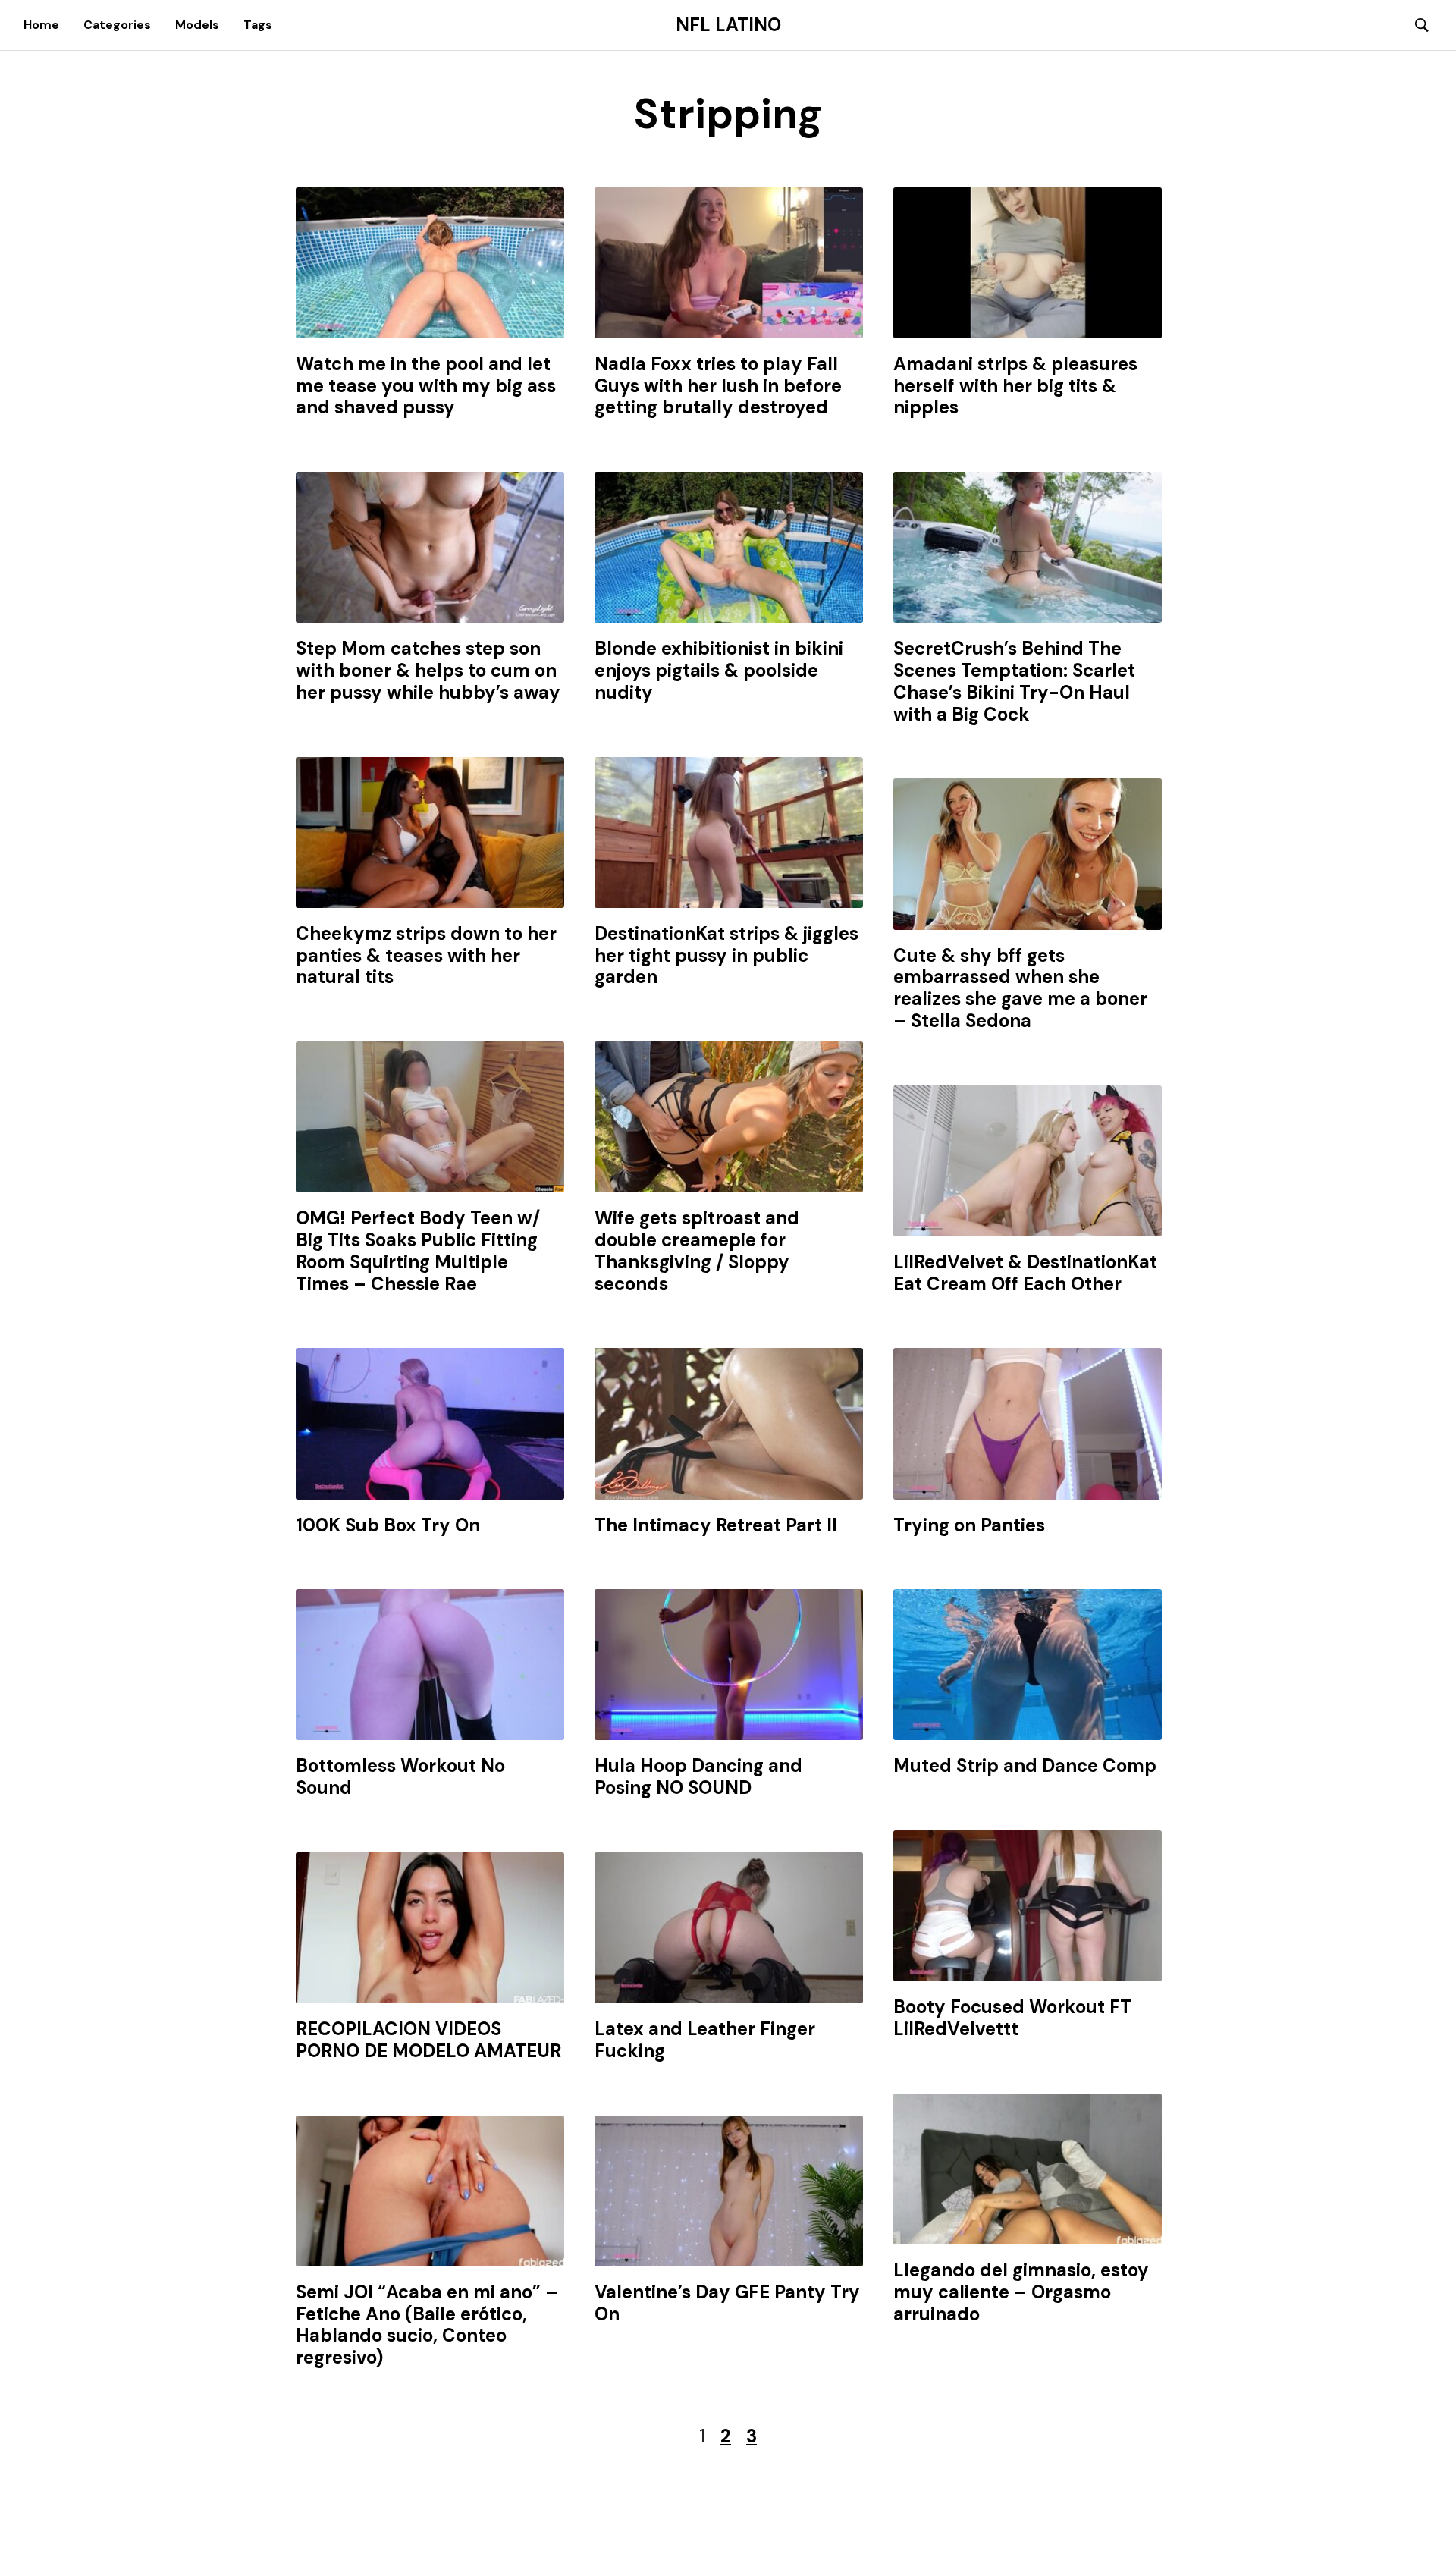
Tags (258, 25)
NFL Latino (728, 25)
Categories (117, 25)
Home (41, 25)
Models (197, 25)
